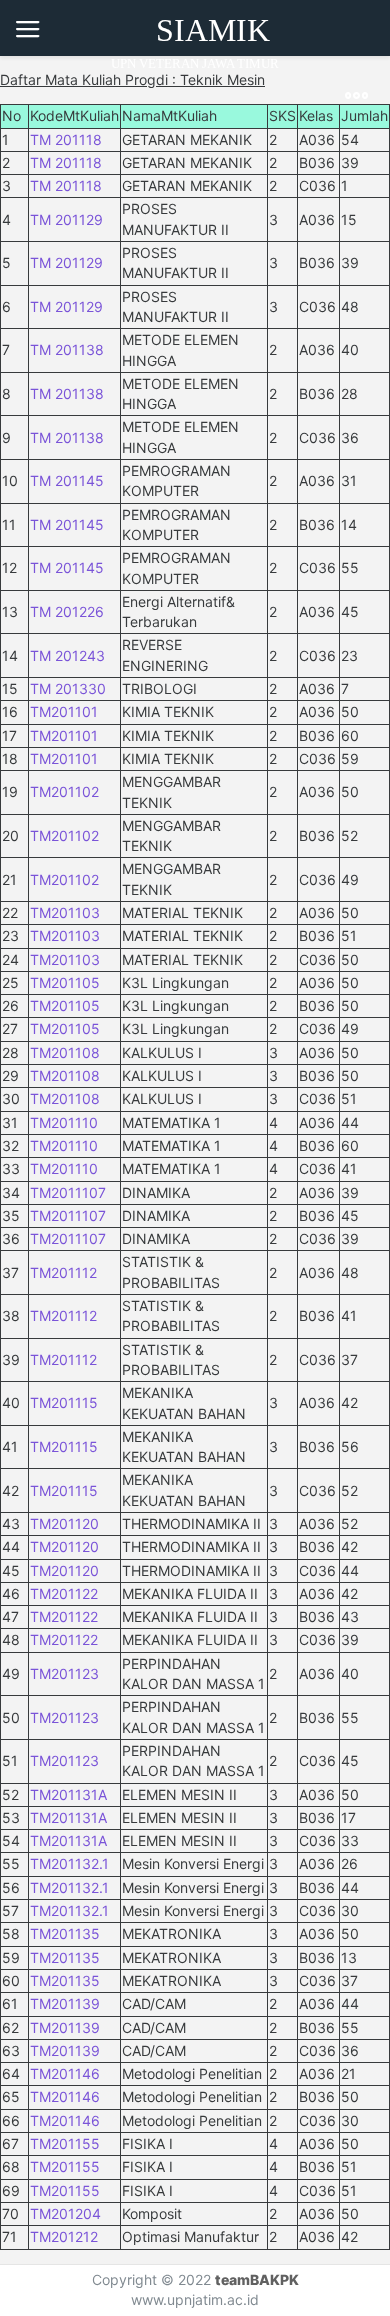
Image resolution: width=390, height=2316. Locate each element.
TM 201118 (66, 139)
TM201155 (65, 2143)
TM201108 (65, 1052)
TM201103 (65, 912)
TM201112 (63, 1272)
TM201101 (64, 711)
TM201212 (64, 2236)
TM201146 (65, 2073)
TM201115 (64, 1402)
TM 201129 (66, 219)
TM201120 (64, 1523)
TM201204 (65, 2213)
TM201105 (65, 982)
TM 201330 (68, 688)
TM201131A (68, 1794)
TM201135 (65, 1933)
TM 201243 (67, 655)
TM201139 (65, 2003)
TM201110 (64, 1122)
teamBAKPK (257, 2279)
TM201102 (64, 791)
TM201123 (64, 1673)
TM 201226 (67, 611)
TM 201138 (67, 349)
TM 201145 (67, 480)
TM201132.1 (69, 1863)
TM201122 (64, 1593)
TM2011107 (68, 1192)
